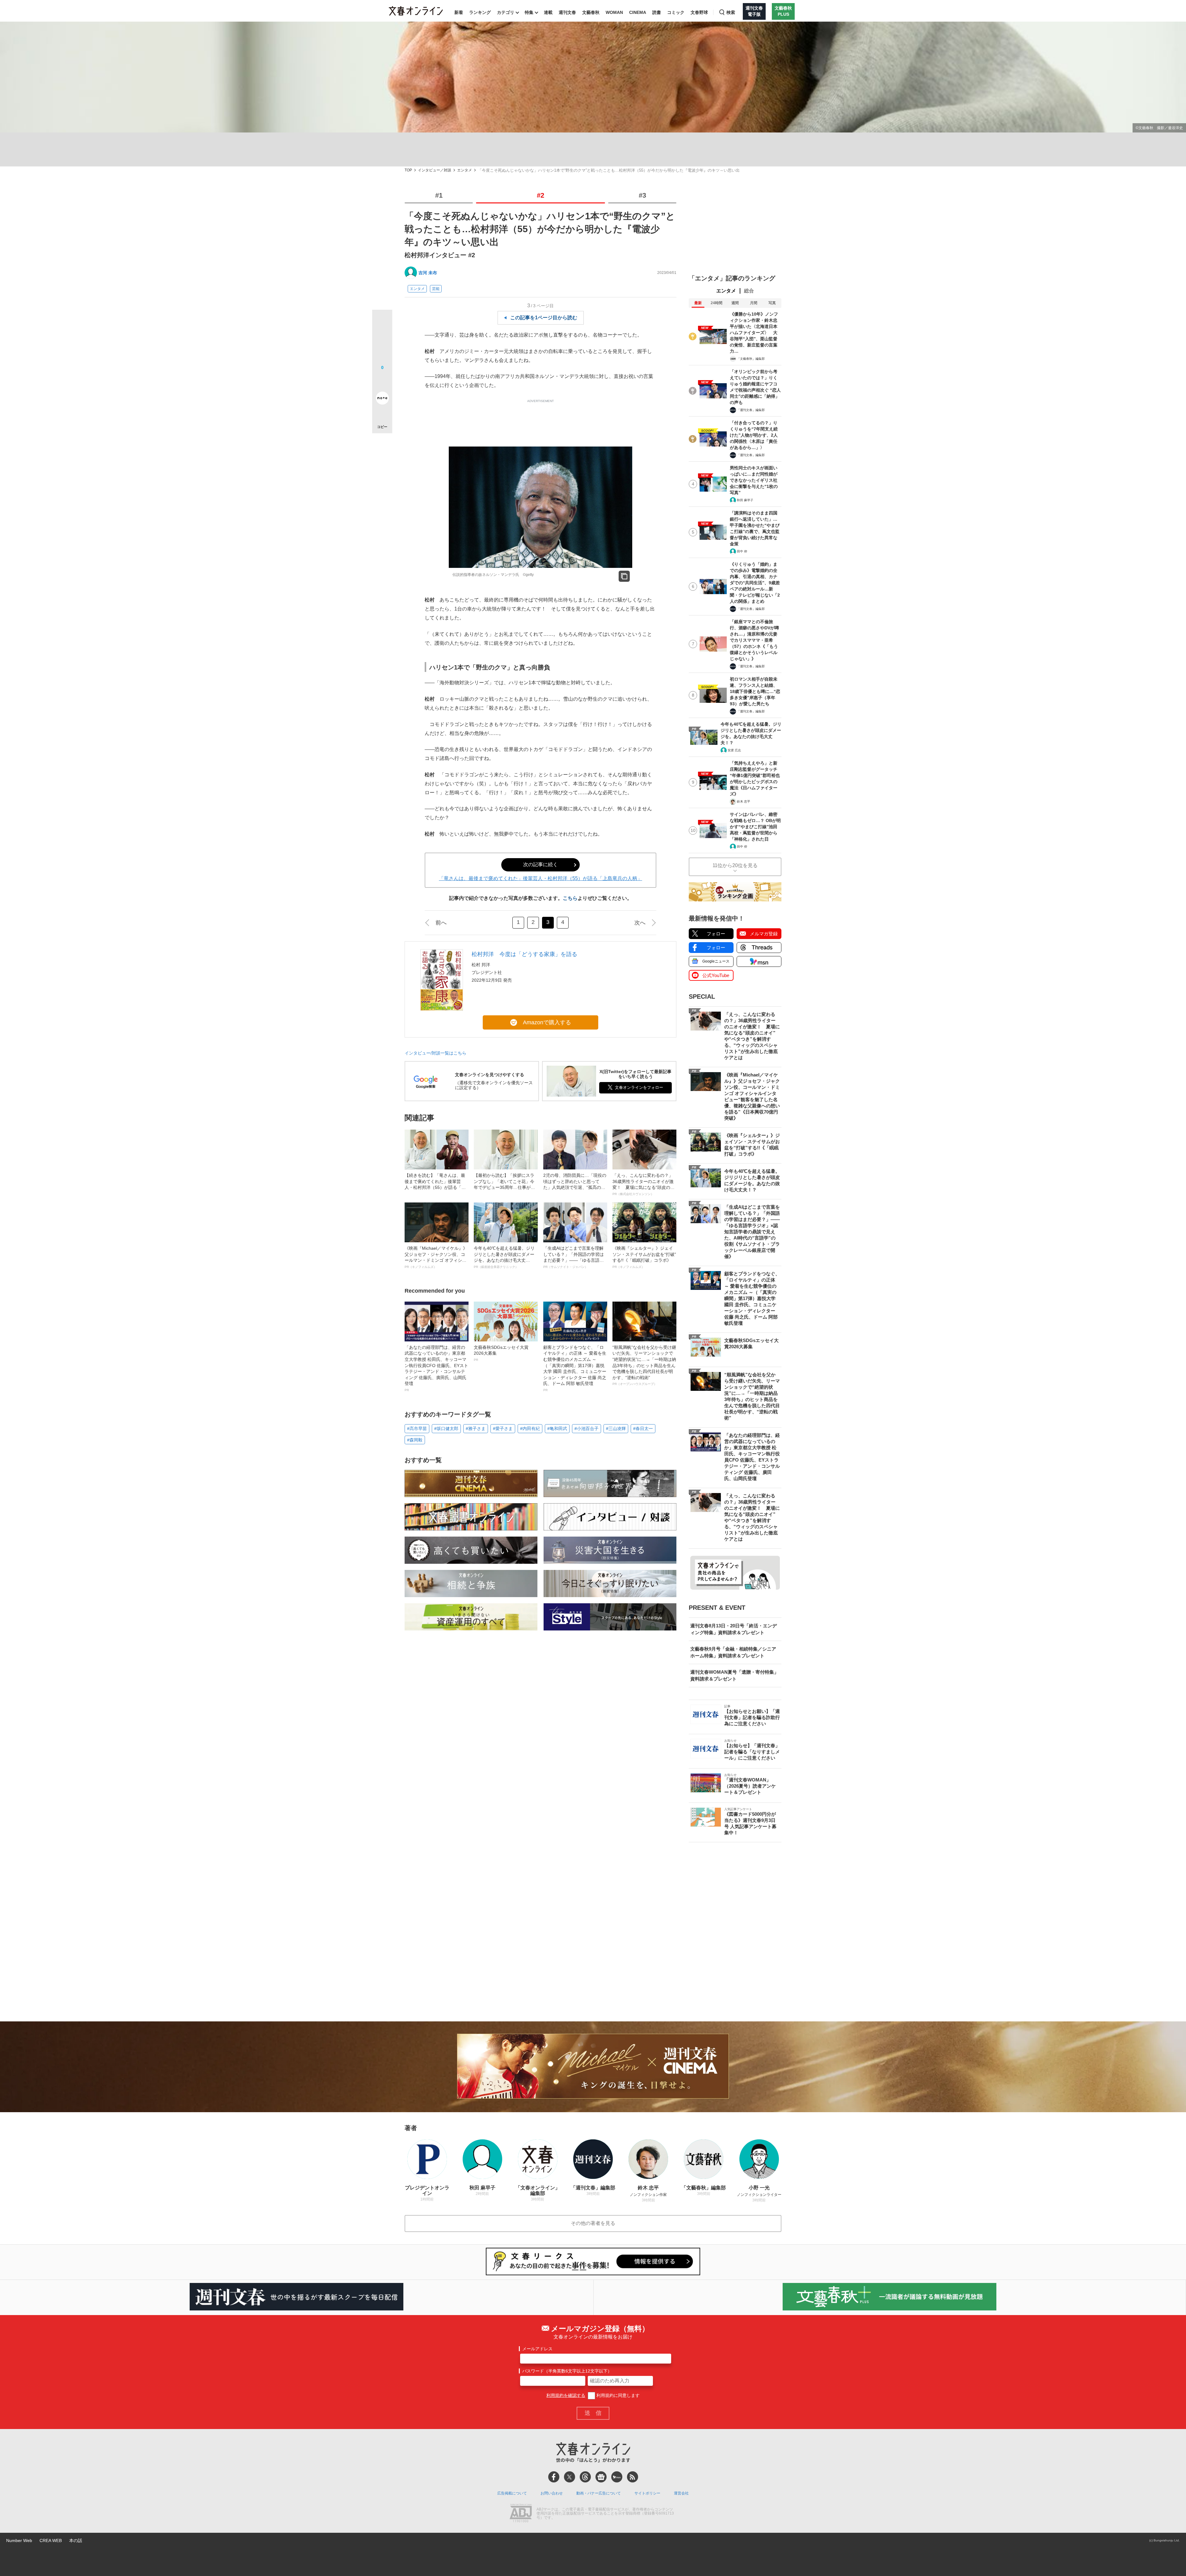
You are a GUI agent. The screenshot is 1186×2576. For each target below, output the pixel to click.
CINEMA (638, 12)
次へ (640, 923)
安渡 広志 (734, 750)
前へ (441, 923)
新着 (459, 12)
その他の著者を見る (593, 2223)
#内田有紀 (530, 1429)
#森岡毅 (415, 1440)
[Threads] (585, 2477)
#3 (642, 195)
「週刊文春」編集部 (751, 410)
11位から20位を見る (735, 865)
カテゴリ (506, 12)
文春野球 (699, 12)
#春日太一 (643, 1429)
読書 (657, 12)
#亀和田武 (557, 1429)
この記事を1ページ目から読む (544, 318)
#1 (439, 195)
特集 (529, 12)
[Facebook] (554, 2477)
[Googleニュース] (601, 2477)
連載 (548, 12)
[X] (570, 2477)
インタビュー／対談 (435, 170)
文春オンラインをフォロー (639, 1087)
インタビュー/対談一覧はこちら (435, 1053)
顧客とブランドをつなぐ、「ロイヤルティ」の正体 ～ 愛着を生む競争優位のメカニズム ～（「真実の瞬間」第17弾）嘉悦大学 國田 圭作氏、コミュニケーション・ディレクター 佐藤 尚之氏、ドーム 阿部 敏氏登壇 (575, 1368)
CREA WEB (51, 2540)
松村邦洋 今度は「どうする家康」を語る (524, 954)
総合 (749, 291)
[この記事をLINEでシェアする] (382, 381)
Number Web (19, 2540)
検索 (731, 12)
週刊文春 (567, 12)
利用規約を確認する (566, 2395)
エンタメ (465, 170)
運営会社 (681, 2493)
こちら (570, 898)
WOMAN (614, 12)
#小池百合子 (587, 1429)
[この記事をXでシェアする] (382, 322)
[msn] (617, 2477)
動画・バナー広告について (599, 2493)
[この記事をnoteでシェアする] (382, 399)
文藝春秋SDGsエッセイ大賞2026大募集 (501, 1353)
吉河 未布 (428, 273)
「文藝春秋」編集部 (751, 359)
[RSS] (633, 2477)
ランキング (480, 12)
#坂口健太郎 (446, 1429)
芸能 (436, 289)
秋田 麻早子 (745, 500)
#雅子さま (476, 1429)
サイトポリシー (647, 2493)
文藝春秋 (591, 12)
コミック (676, 12)
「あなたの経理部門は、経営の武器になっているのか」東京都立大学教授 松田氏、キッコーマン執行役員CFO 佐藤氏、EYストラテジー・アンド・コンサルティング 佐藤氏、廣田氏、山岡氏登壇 (436, 1368)
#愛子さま (503, 1429)
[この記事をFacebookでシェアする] (382, 341)
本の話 (76, 2540)
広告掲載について (512, 2493)
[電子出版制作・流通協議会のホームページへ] (521, 2514)
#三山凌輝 (616, 1429)
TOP (408, 170)
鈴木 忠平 (744, 801)
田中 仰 (742, 551)
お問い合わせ (552, 2493)
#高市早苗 (417, 1429)
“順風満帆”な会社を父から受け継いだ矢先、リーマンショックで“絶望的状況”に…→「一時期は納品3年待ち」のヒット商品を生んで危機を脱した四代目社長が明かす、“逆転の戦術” (644, 1365)
